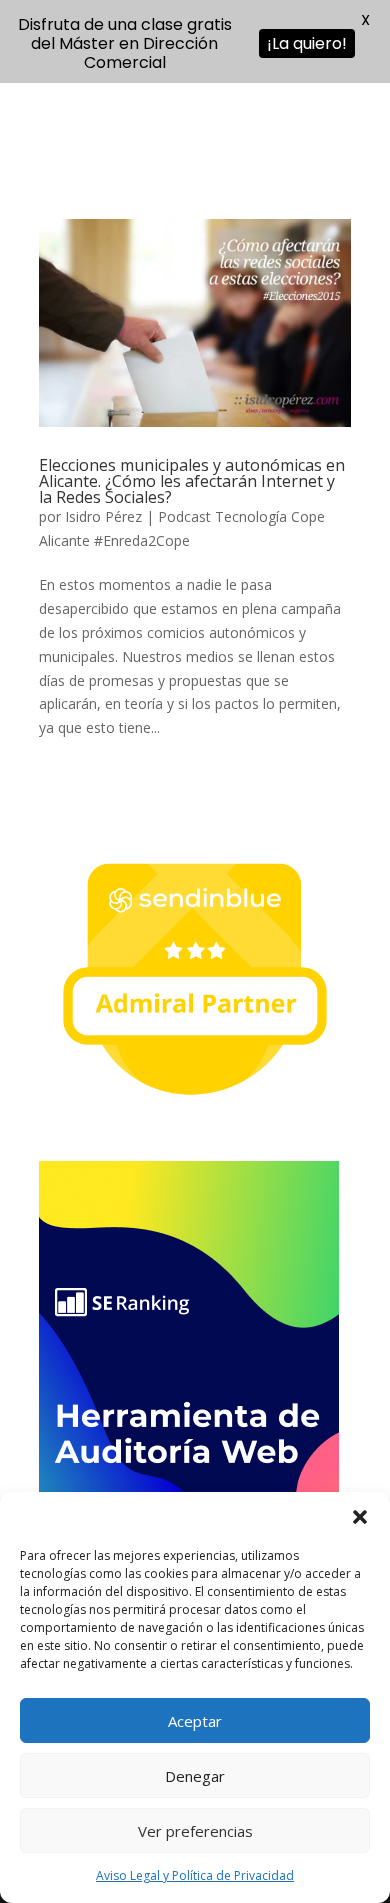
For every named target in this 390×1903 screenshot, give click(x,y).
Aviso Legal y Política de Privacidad (195, 1875)
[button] (360, 1517)
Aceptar (195, 1721)
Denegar (195, 1776)
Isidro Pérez (103, 516)
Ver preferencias (195, 1831)
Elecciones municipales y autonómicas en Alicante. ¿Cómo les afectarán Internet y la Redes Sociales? (192, 481)
